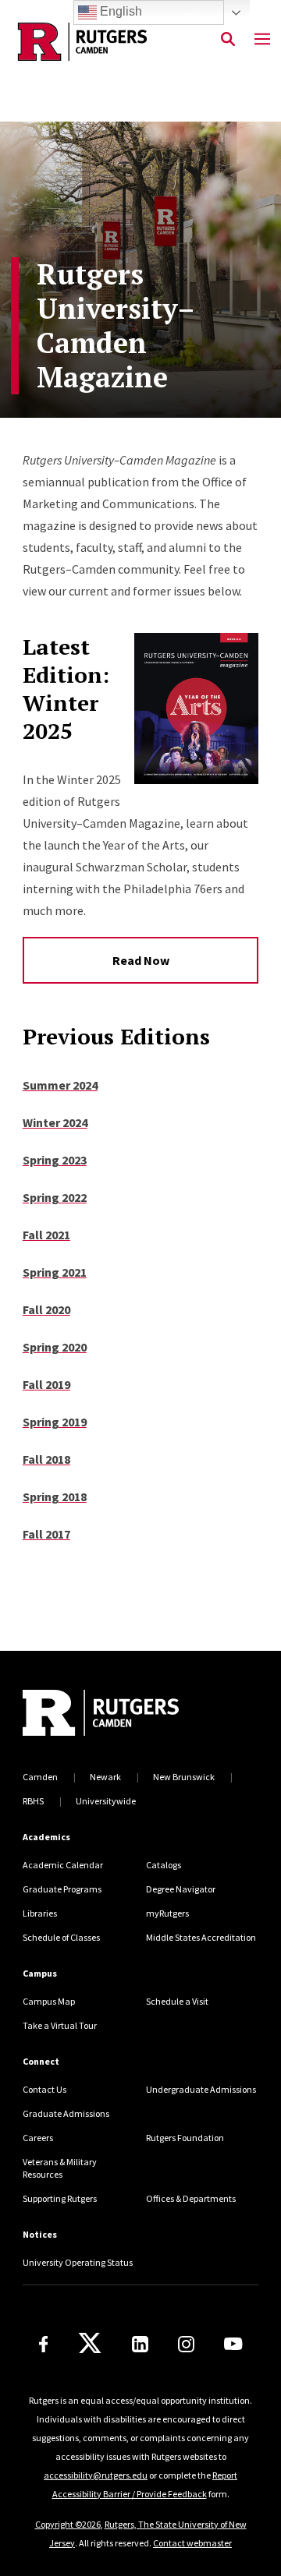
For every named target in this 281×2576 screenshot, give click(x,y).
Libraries (40, 1913)
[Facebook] (44, 2344)
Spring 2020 (55, 1347)
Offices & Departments (191, 2198)
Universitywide (106, 1801)
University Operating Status (78, 2262)
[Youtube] (233, 2344)
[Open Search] (228, 40)
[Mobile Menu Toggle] (262, 40)
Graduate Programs (62, 1889)
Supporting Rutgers (60, 2198)
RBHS (33, 1801)
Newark (105, 1777)
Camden (40, 1777)
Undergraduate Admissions (201, 2089)
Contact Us (44, 2089)
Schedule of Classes (61, 1937)
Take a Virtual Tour (60, 2025)
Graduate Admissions (66, 2113)
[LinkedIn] (140, 2344)
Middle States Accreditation (201, 1937)
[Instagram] (186, 2344)
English (119, 11)
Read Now (141, 960)
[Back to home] (128, 1715)
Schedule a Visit (177, 2001)
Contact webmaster (192, 2543)
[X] (90, 2344)
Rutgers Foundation (185, 2138)
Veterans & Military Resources (60, 2168)
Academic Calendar (63, 1865)
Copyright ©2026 (68, 2524)
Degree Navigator (181, 1889)
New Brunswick (184, 1777)
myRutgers (167, 1913)
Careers (38, 2138)
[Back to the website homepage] (82, 42)
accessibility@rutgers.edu (96, 2475)
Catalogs (164, 1865)
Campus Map (49, 2001)
